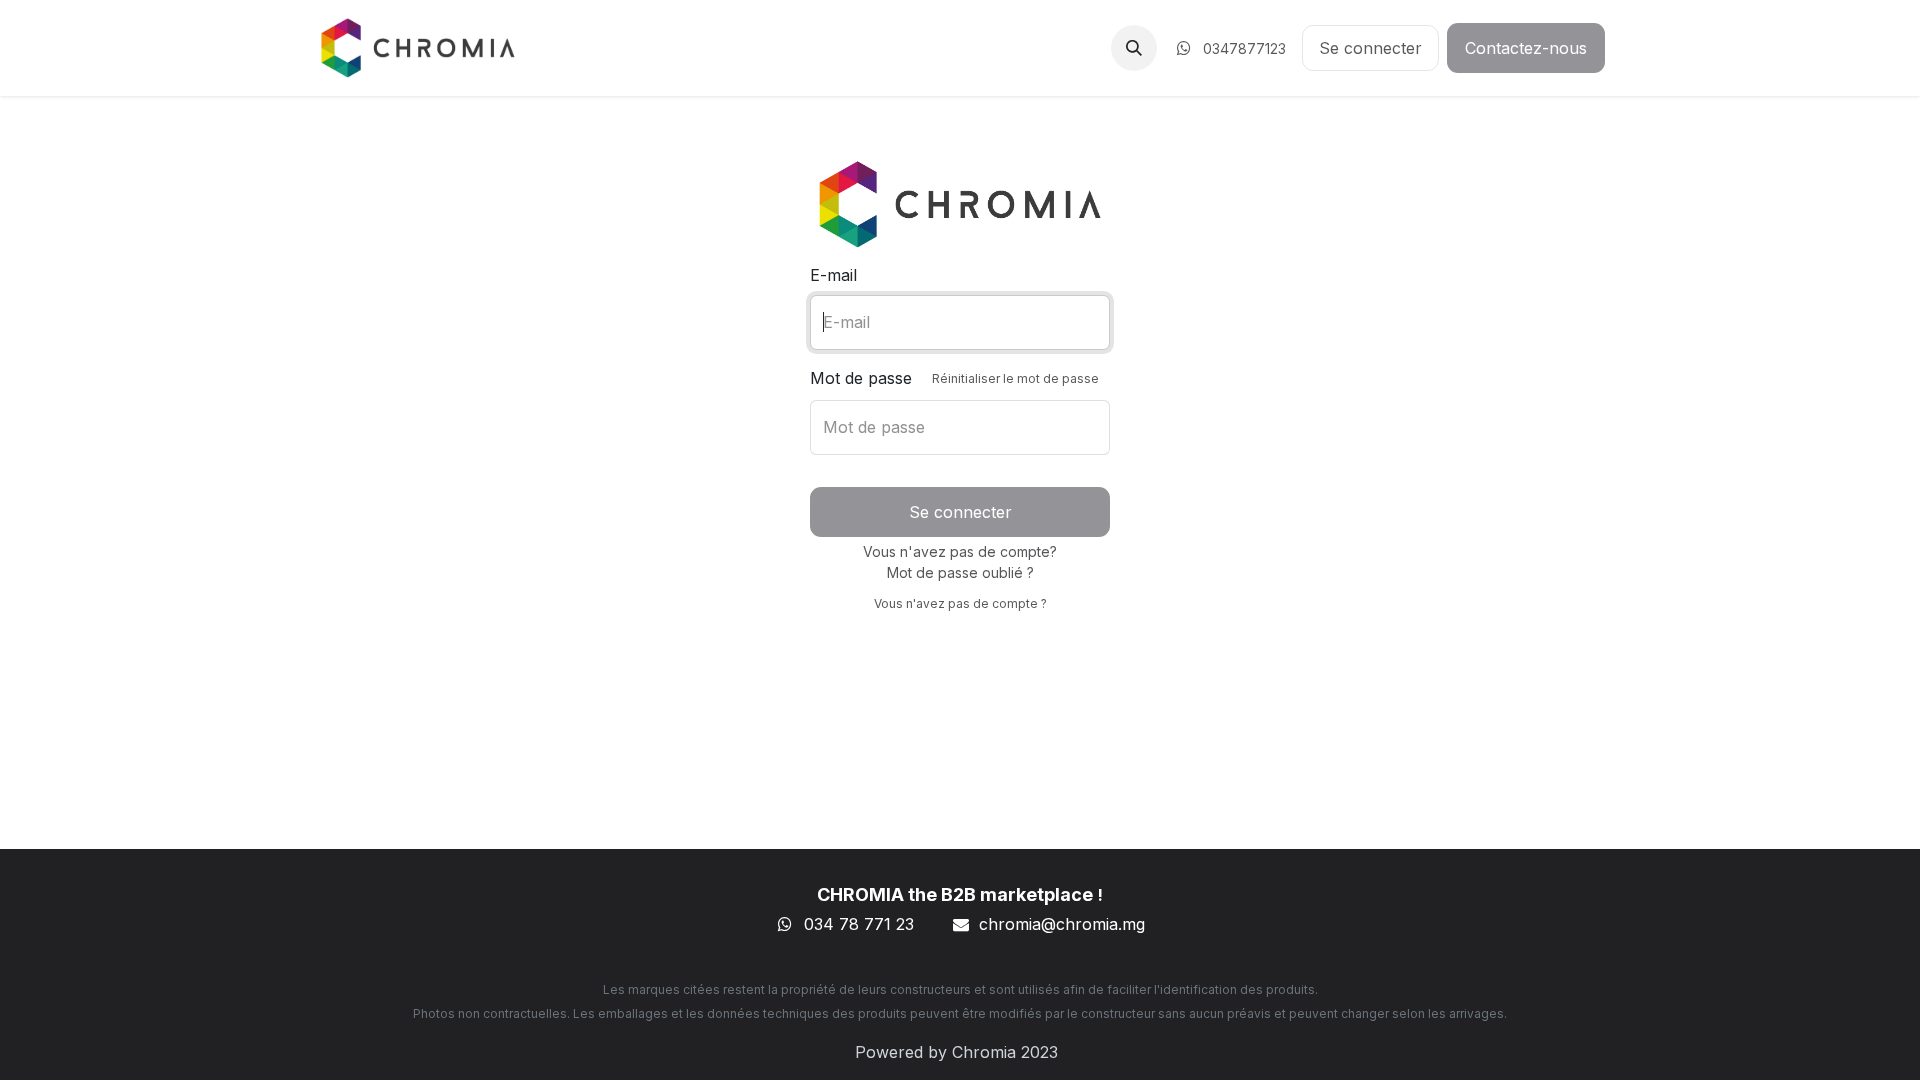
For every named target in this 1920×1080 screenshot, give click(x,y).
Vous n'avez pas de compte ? (960, 603)
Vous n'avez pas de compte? (960, 551)
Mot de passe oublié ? (960, 572)
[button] (1134, 48)
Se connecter (1370, 48)
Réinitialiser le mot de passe (1015, 378)
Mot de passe (954, 378)
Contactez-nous (1526, 48)
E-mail (833, 275)
